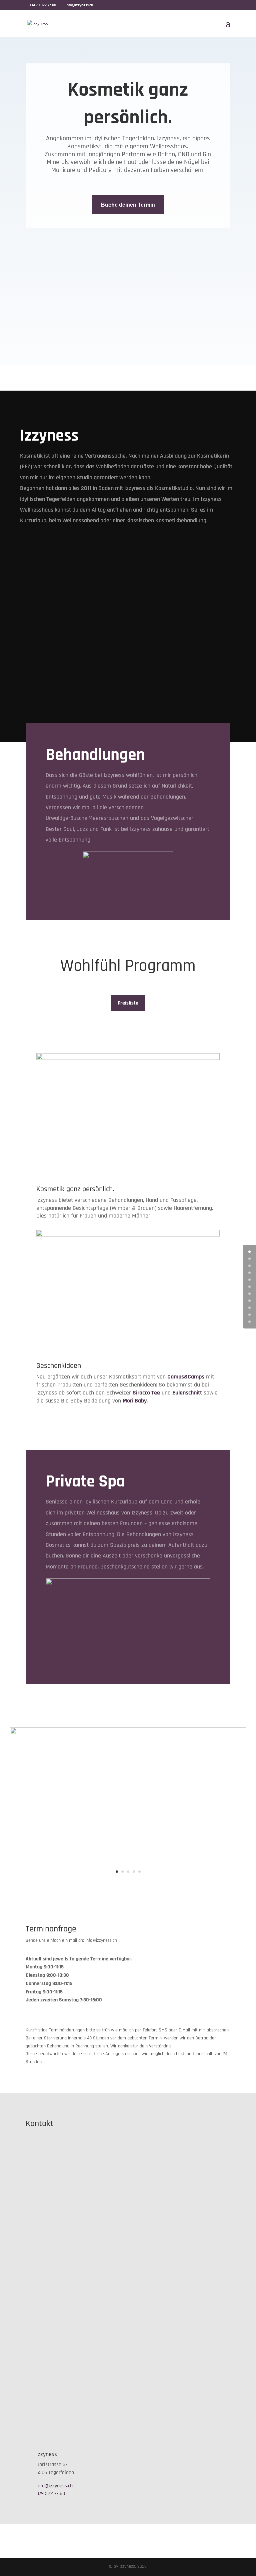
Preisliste (128, 1003)
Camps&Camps (186, 1377)
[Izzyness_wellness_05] (128, 1733)
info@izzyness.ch (54, 2486)
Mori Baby (135, 1401)
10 (249, 1322)
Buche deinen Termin (128, 205)
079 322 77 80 (51, 2494)
